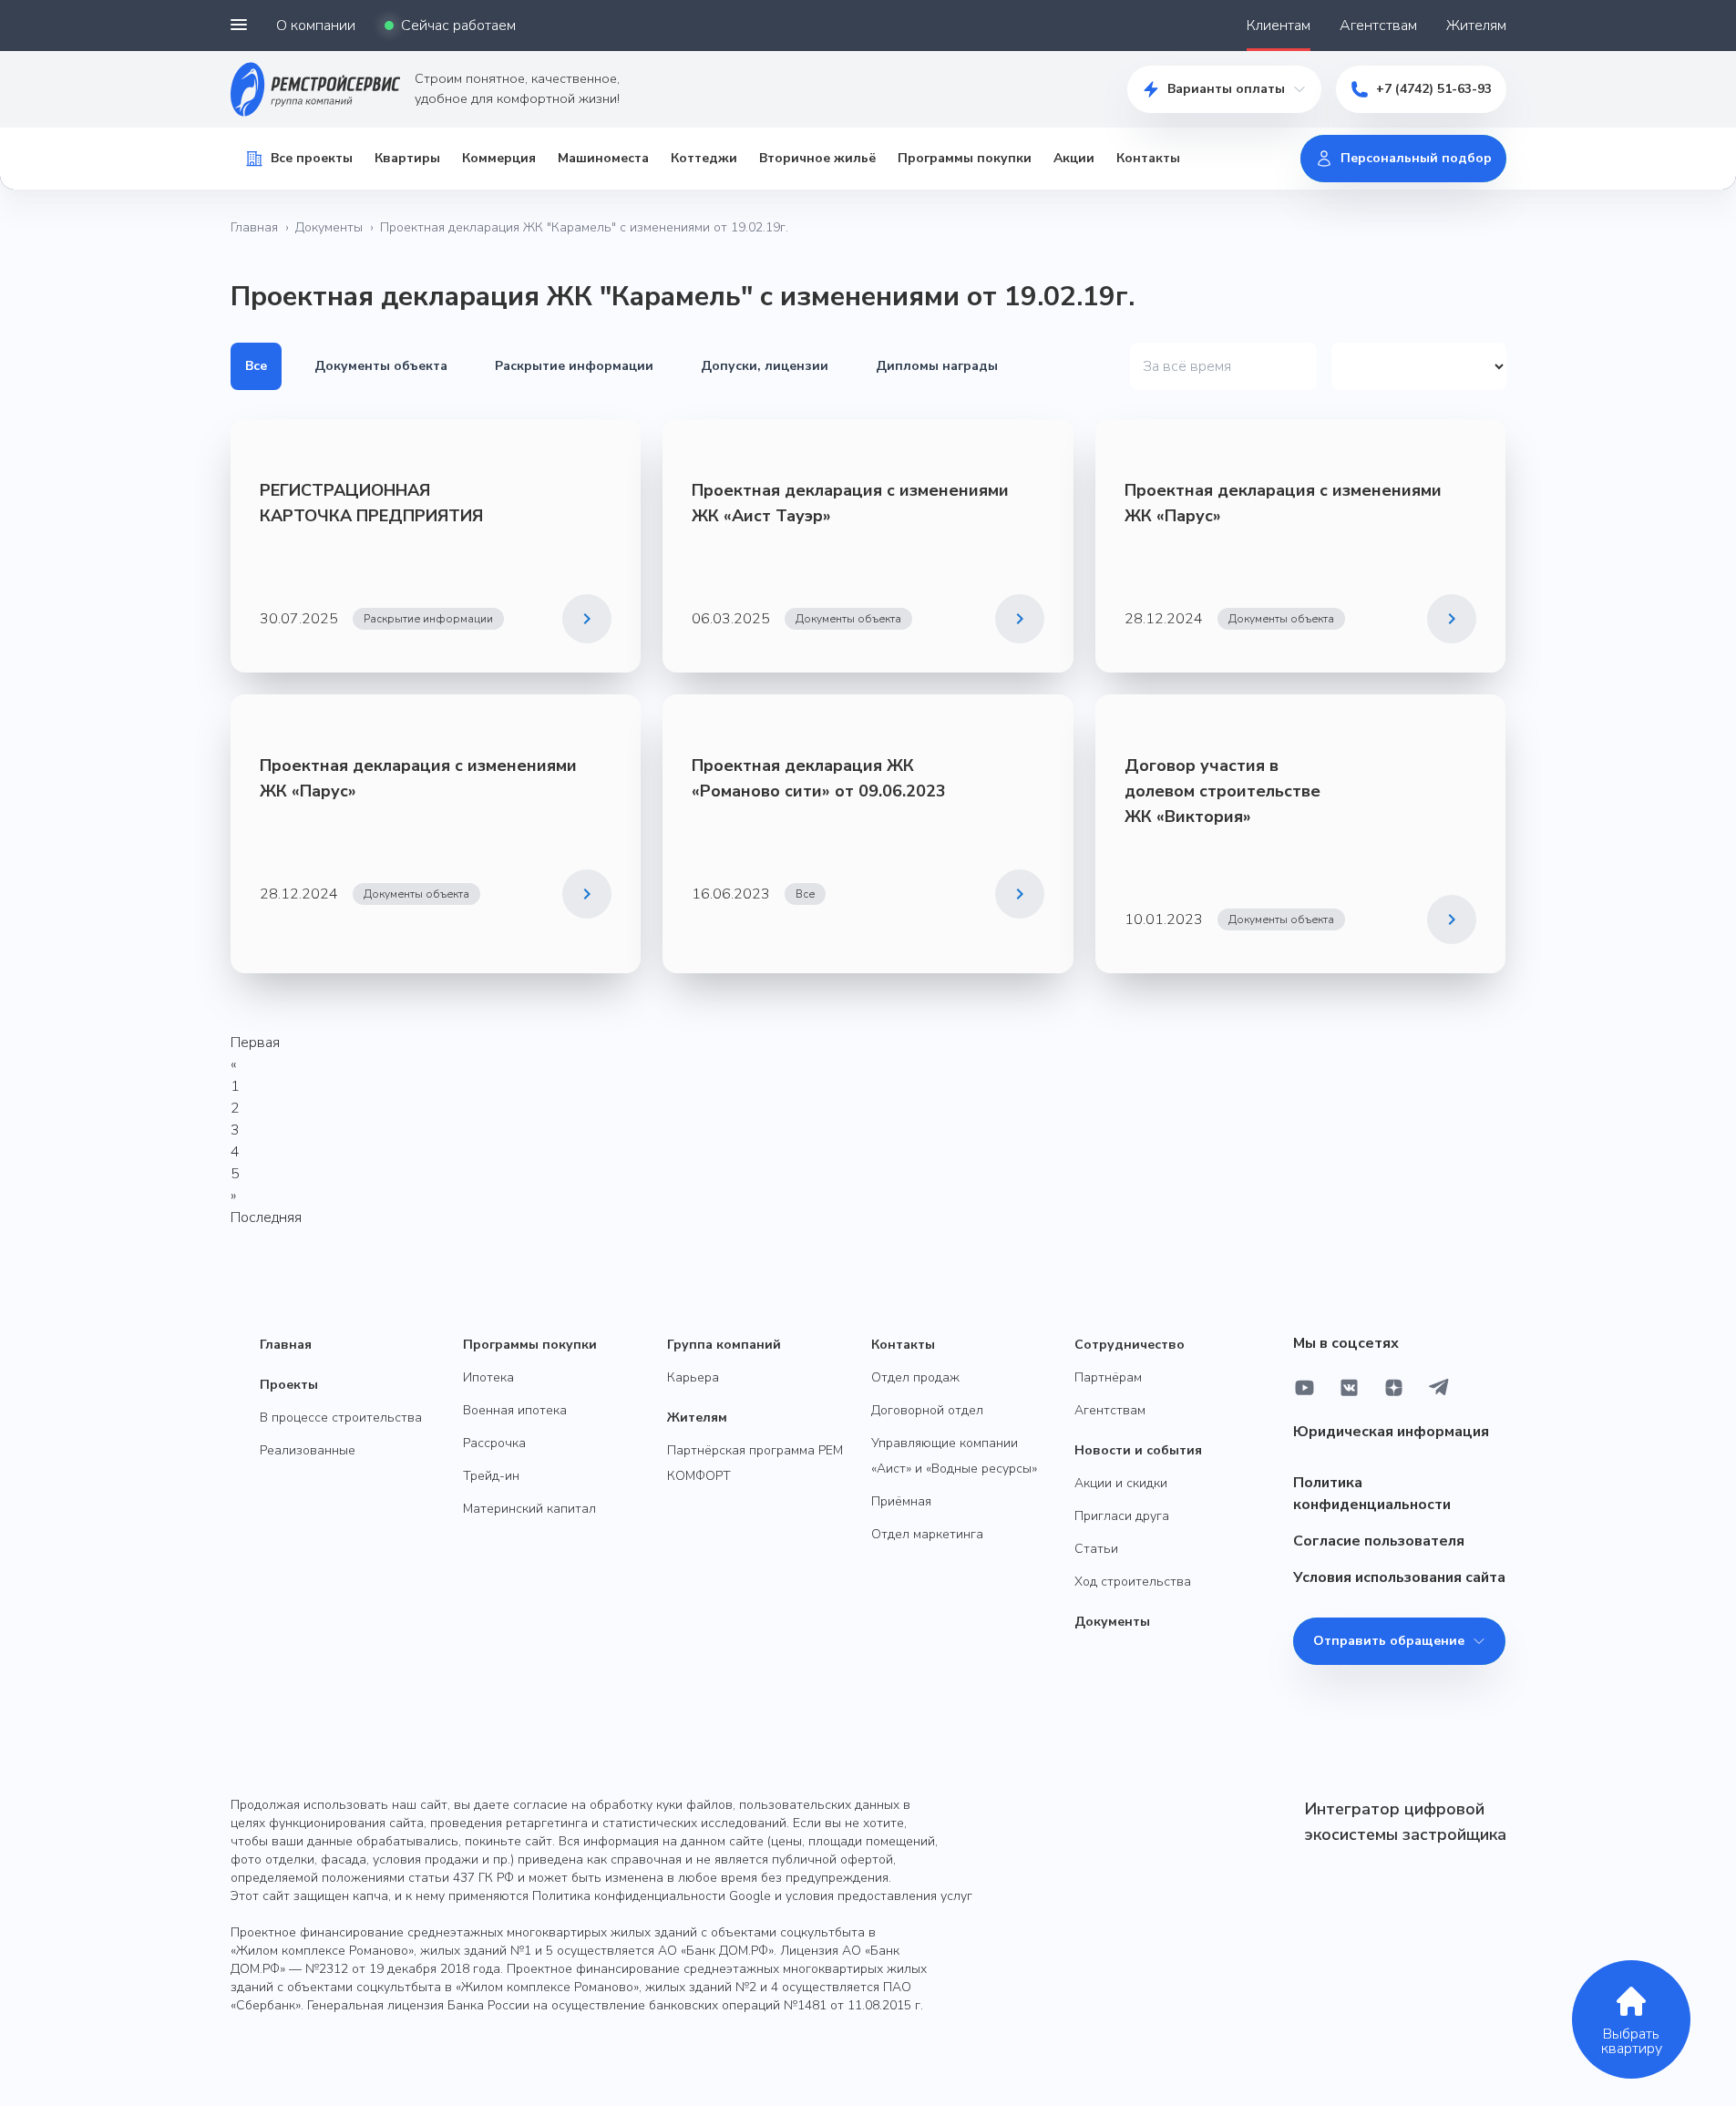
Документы (329, 227)
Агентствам (1378, 26)
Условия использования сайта (1399, 1577)
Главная (254, 227)
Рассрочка (494, 1443)
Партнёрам (1108, 1377)
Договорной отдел (927, 1410)
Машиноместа (603, 158)
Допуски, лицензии (765, 366)
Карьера (693, 1377)
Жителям (1476, 26)
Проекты (289, 1385)
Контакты (1148, 158)
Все (256, 366)
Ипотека (488, 1377)
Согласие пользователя (1379, 1541)
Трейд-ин (491, 1476)
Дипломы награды (937, 366)
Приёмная (901, 1501)
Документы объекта (381, 366)
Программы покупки (965, 158)
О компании (316, 26)
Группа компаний (724, 1345)
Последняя (266, 1217)
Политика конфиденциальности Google (652, 1896)
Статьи (1096, 1549)
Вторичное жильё (817, 158)
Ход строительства (1133, 1582)
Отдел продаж (915, 1377)
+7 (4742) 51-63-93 (1434, 89)
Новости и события (1138, 1450)
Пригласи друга (1122, 1516)
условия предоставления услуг (879, 1896)
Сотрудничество (1130, 1345)
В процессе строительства (341, 1418)
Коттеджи (704, 158)
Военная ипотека (515, 1410)
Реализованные (308, 1450)
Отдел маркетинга (927, 1534)
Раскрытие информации (574, 366)
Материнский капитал (529, 1509)
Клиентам (1279, 26)
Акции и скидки (1121, 1483)
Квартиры (407, 158)
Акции (1074, 158)
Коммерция (499, 158)
